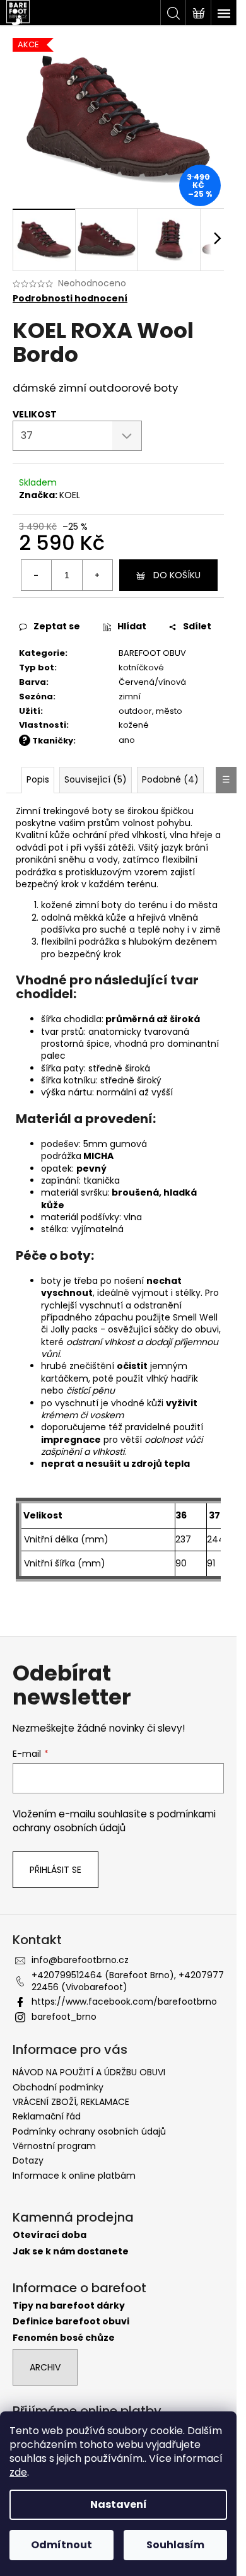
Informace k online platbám (74, 2176)
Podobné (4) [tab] (170, 779)
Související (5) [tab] (96, 779)
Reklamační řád (47, 2116)
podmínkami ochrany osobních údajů (114, 1821)
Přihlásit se (56, 1870)
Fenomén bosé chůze (64, 2338)
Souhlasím (175, 2545)
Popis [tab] (38, 779)
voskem (107, 1415)
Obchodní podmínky (58, 2087)
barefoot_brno (64, 2017)
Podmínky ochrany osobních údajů (89, 2131)
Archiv (45, 2367)
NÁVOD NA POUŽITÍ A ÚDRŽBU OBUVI (89, 2072)
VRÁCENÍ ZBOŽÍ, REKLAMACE (71, 2102)
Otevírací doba (50, 2235)
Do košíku (177, 575)
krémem (59, 1415)
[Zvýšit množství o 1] (97, 575)
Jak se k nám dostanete (71, 2252)
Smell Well (195, 1317)
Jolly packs (74, 1329)
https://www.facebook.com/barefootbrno (124, 2002)
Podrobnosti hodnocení (70, 299)
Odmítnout (61, 2545)
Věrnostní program (54, 2146)
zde (18, 2472)
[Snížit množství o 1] (37, 575)
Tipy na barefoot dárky (69, 2306)
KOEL (70, 495)
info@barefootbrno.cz (80, 1960)
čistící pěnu (91, 1390)
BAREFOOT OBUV (152, 653)
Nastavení (119, 2504)
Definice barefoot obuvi (71, 2322)
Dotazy (28, 2160)
